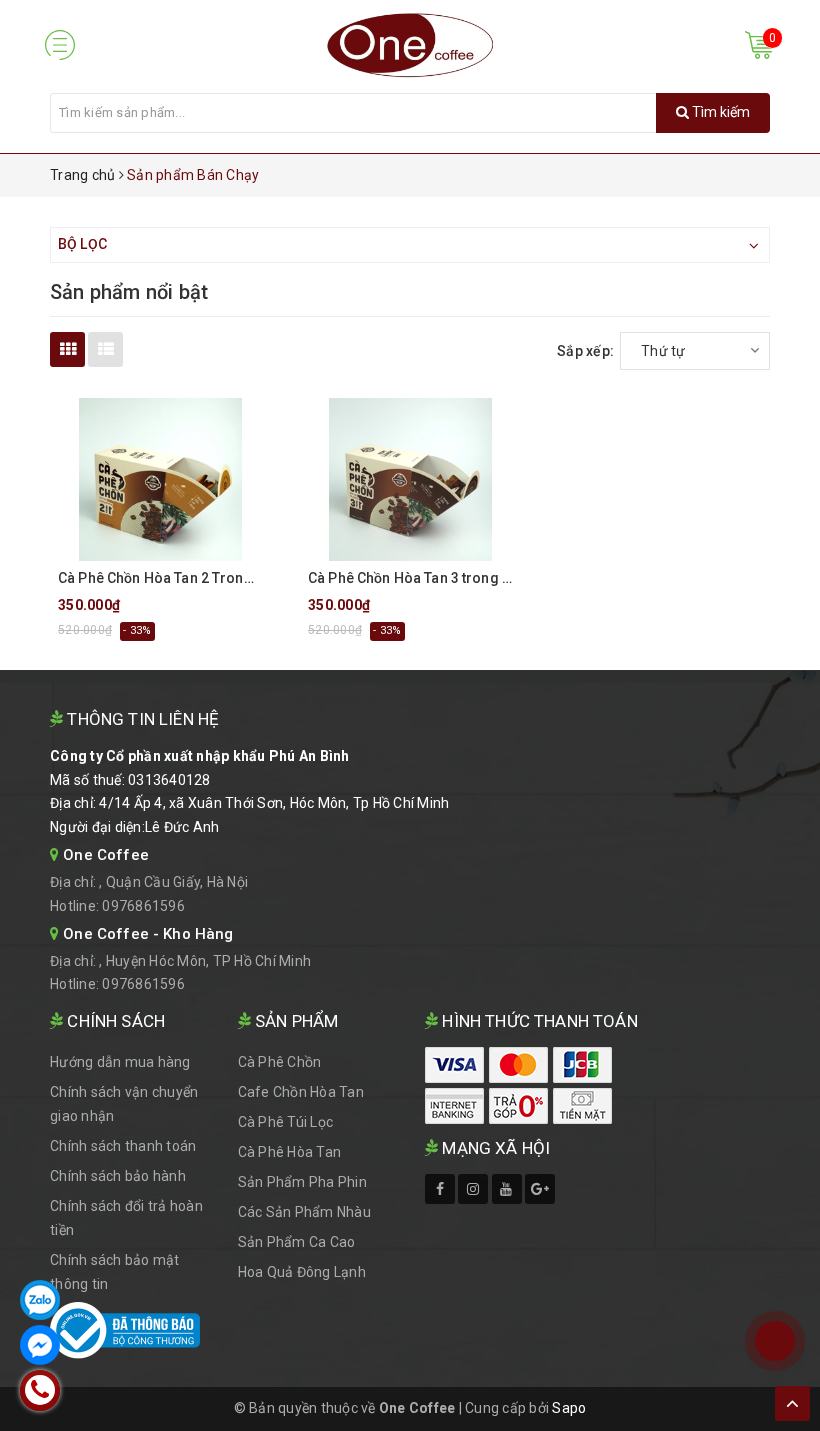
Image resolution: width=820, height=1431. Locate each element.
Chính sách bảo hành (118, 1176)
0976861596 (143, 906)
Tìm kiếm (719, 112)
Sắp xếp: (585, 351)
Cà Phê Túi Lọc (286, 1122)
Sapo (569, 1408)
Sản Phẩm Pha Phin (302, 1182)
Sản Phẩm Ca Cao (297, 1242)
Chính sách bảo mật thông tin (115, 1272)
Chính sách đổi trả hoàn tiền (126, 1218)
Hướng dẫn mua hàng (120, 1062)
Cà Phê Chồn (280, 1062)
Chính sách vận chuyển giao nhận (124, 1104)
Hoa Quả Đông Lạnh (302, 1272)
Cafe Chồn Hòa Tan (301, 1092)
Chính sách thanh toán (123, 1146)
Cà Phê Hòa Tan (290, 1152)
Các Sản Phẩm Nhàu (304, 1212)
